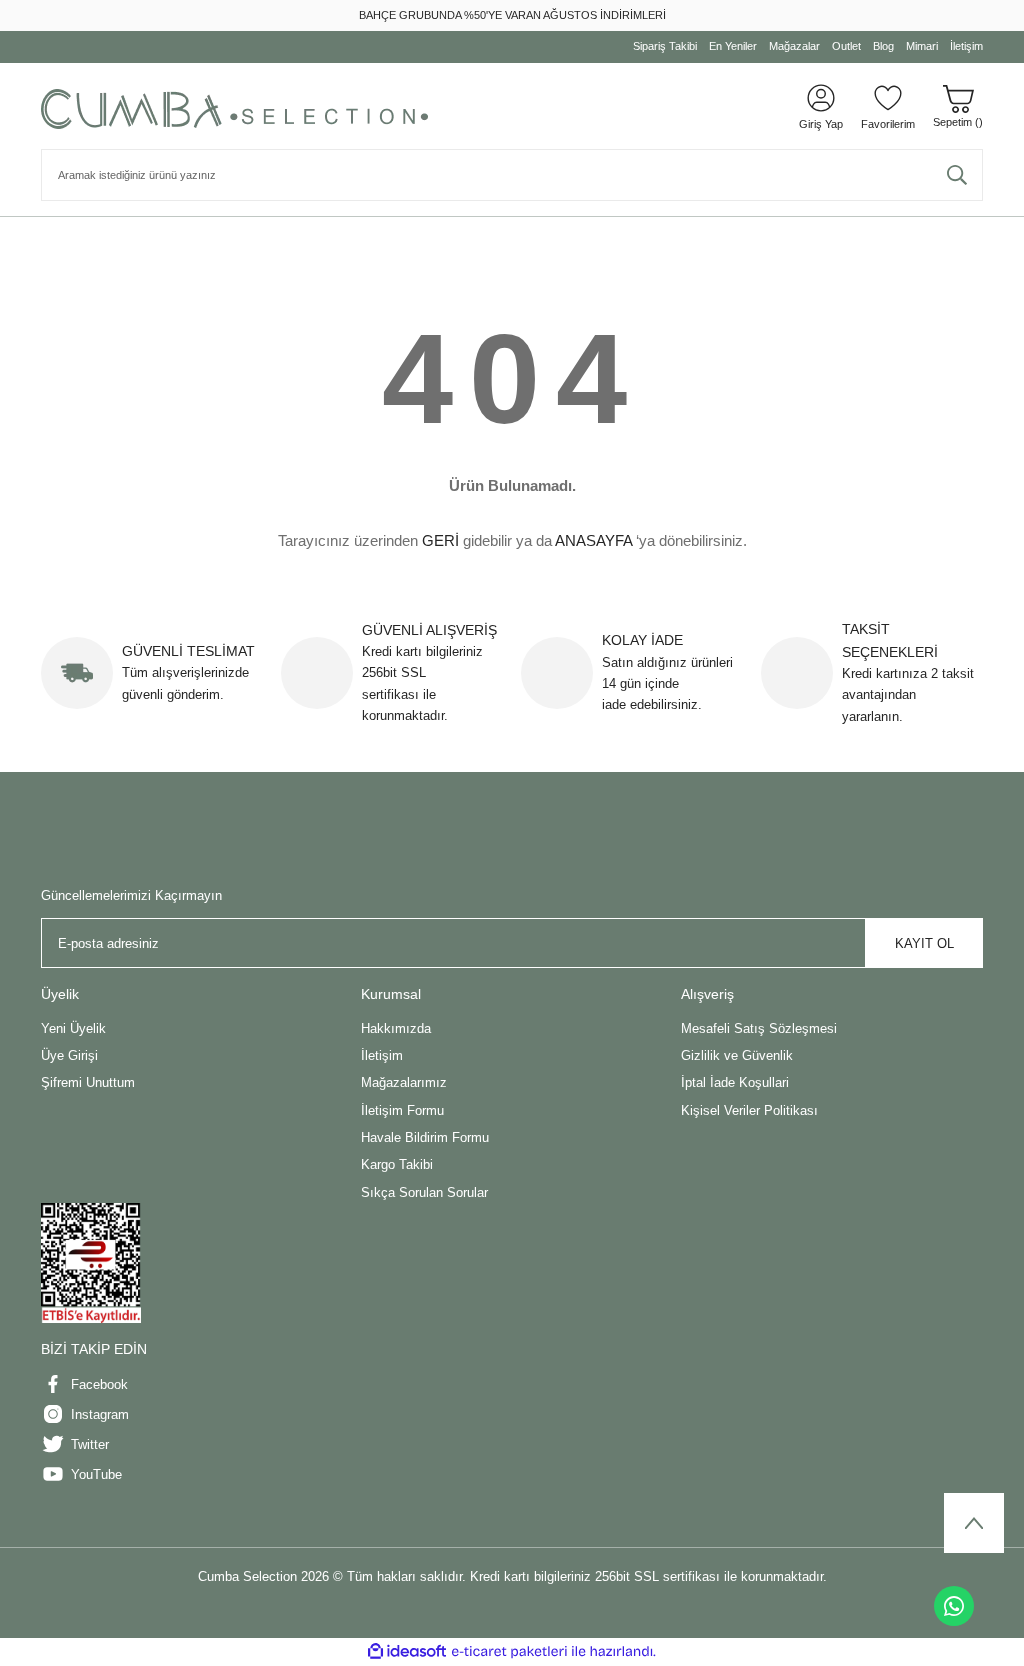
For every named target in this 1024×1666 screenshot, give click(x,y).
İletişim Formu (402, 1110)
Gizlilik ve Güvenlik (737, 1055)
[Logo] (234, 109)
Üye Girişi (69, 1055)
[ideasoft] (407, 1652)
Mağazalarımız (404, 1082)
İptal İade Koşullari (735, 1082)
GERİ (440, 540)
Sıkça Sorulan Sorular (424, 1192)
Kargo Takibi (397, 1164)
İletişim (382, 1055)
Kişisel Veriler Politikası (749, 1110)
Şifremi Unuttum (88, 1082)
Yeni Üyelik (73, 1028)
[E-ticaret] (509, 1651)
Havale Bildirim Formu (425, 1137)
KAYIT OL (924, 943)
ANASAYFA (593, 540)
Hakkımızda (396, 1028)
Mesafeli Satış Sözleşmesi (759, 1028)
